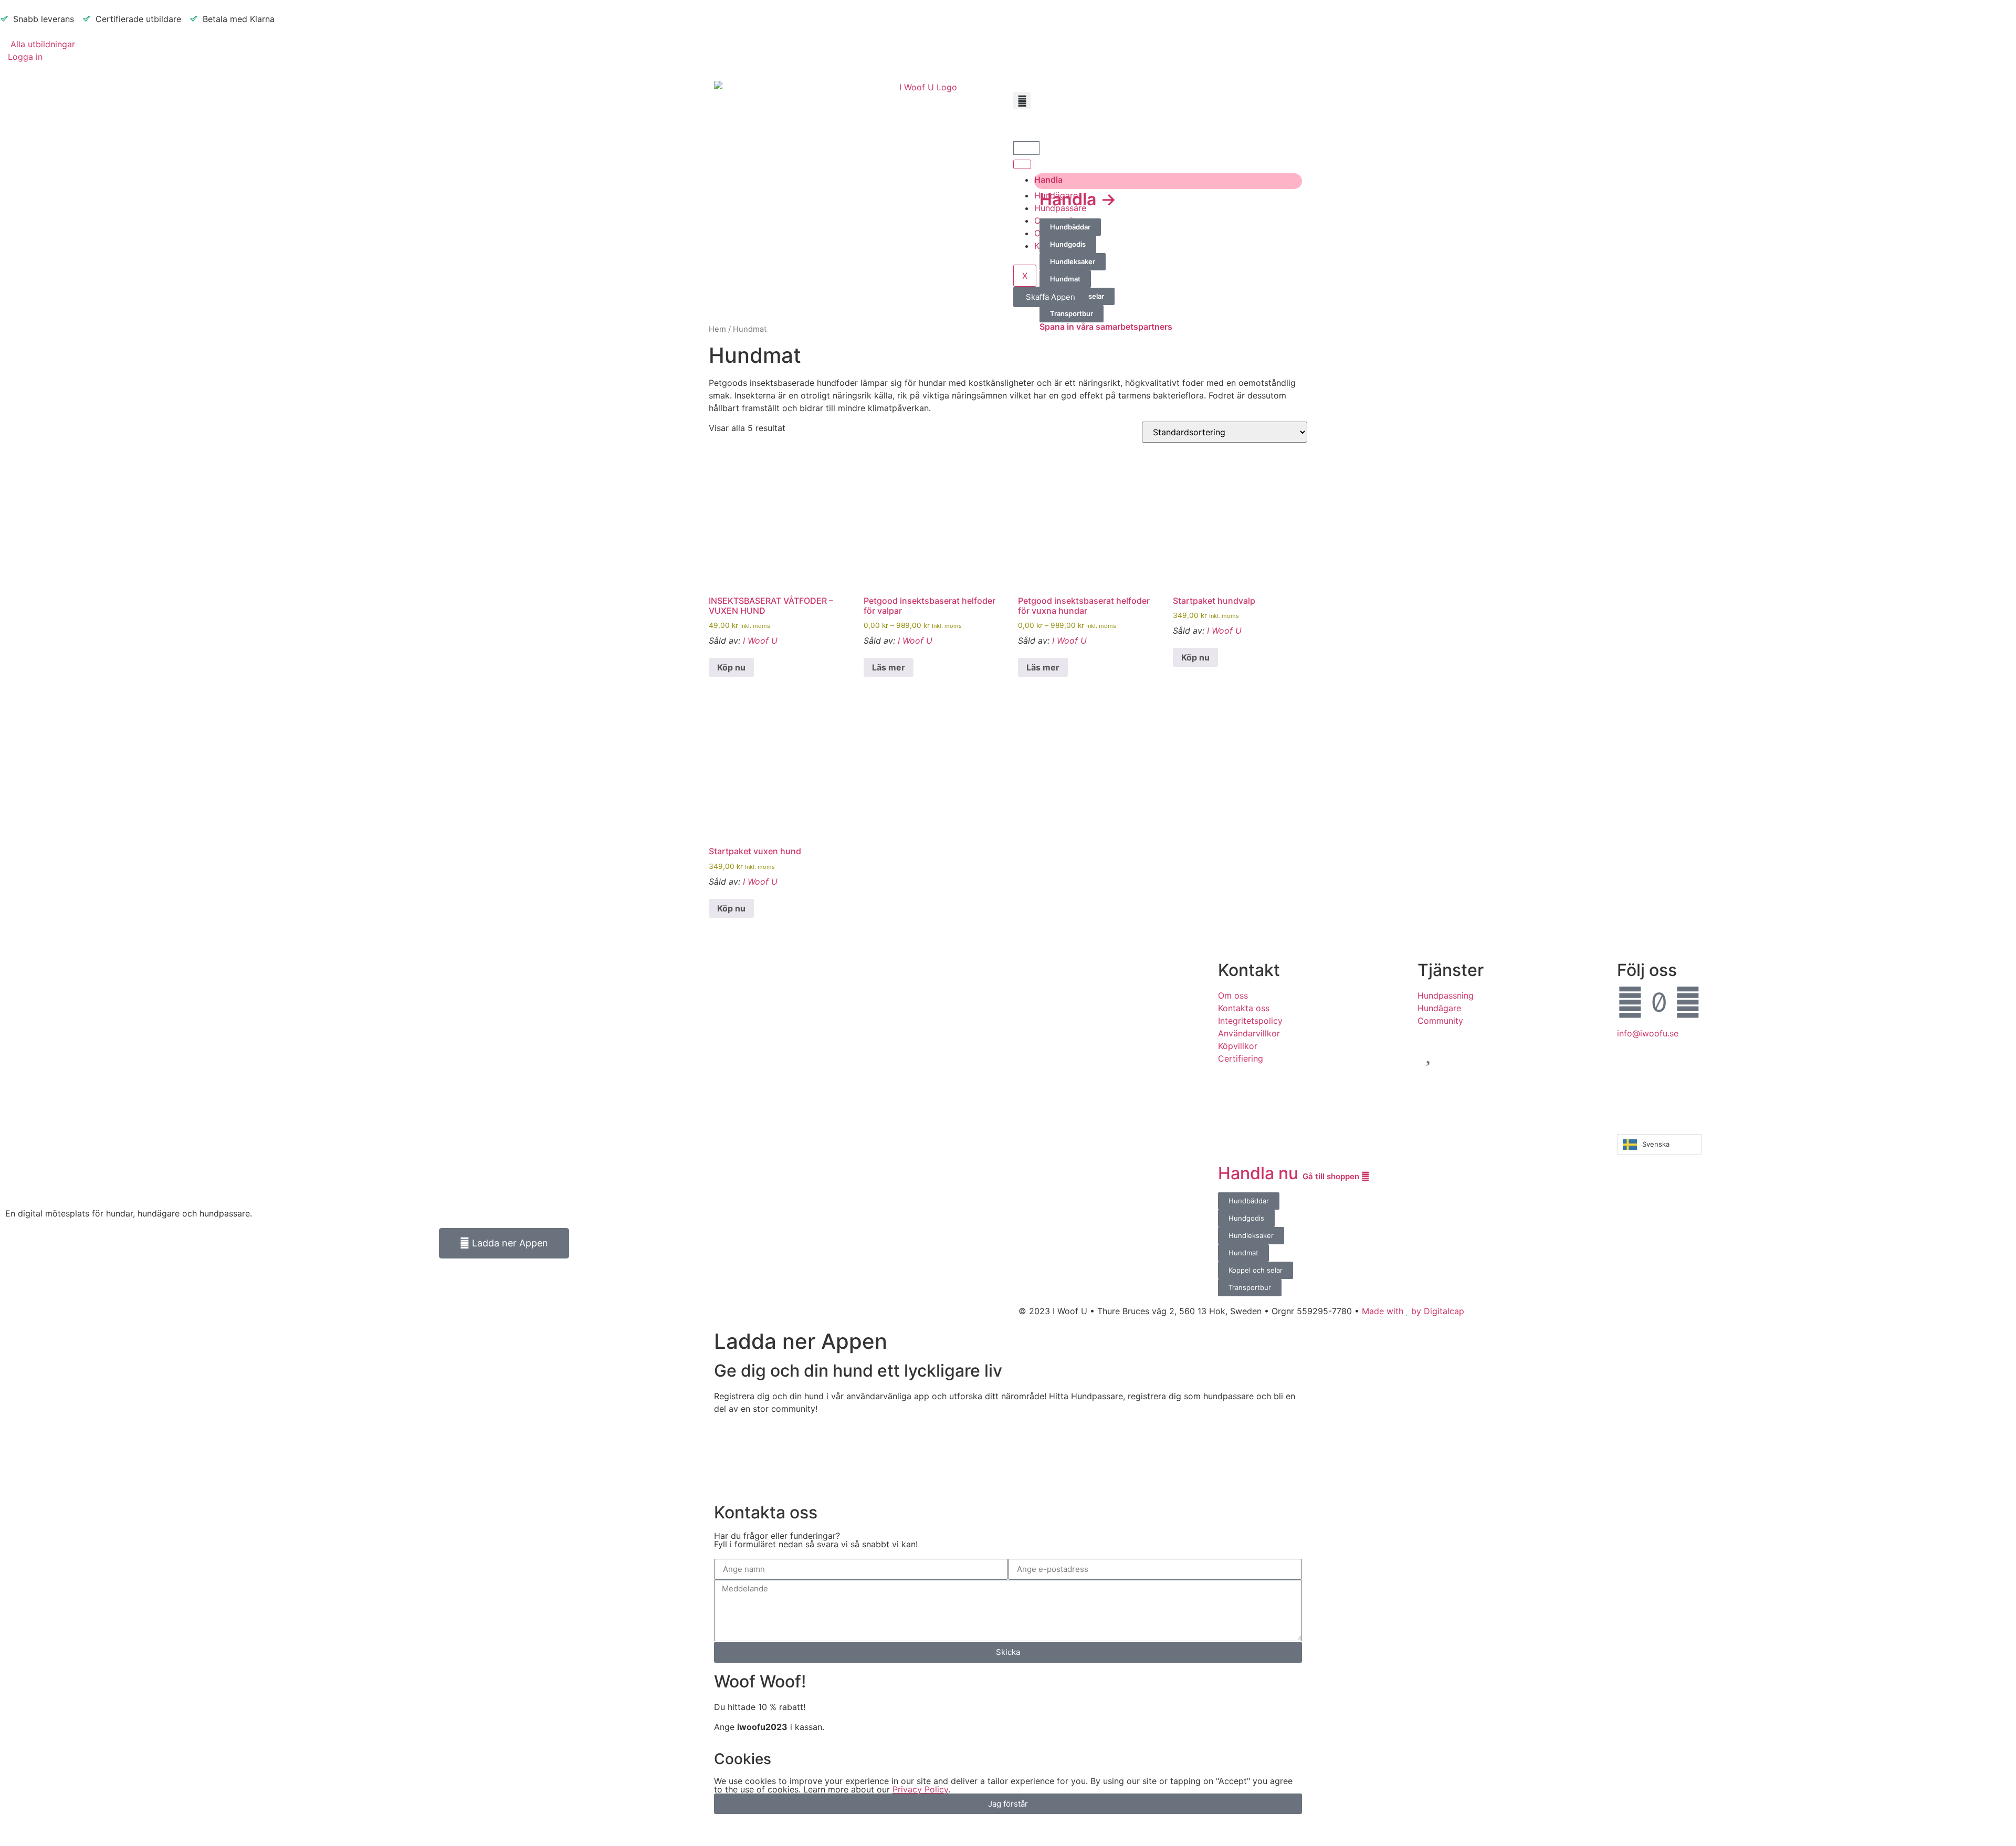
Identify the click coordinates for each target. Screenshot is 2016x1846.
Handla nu (1290, 1173)
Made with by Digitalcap (1413, 1311)
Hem (717, 329)
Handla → (1078, 199)
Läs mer (889, 667)
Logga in (25, 57)
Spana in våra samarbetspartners (1106, 327)
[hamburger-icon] (1022, 164)
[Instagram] (1688, 1002)
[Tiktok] (1659, 1002)
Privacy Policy (920, 1789)
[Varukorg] (1026, 148)
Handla (1048, 180)
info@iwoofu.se (1648, 1033)
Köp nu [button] (731, 667)
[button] (1022, 101)
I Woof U (760, 641)
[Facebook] (1630, 1002)
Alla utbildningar (41, 44)
